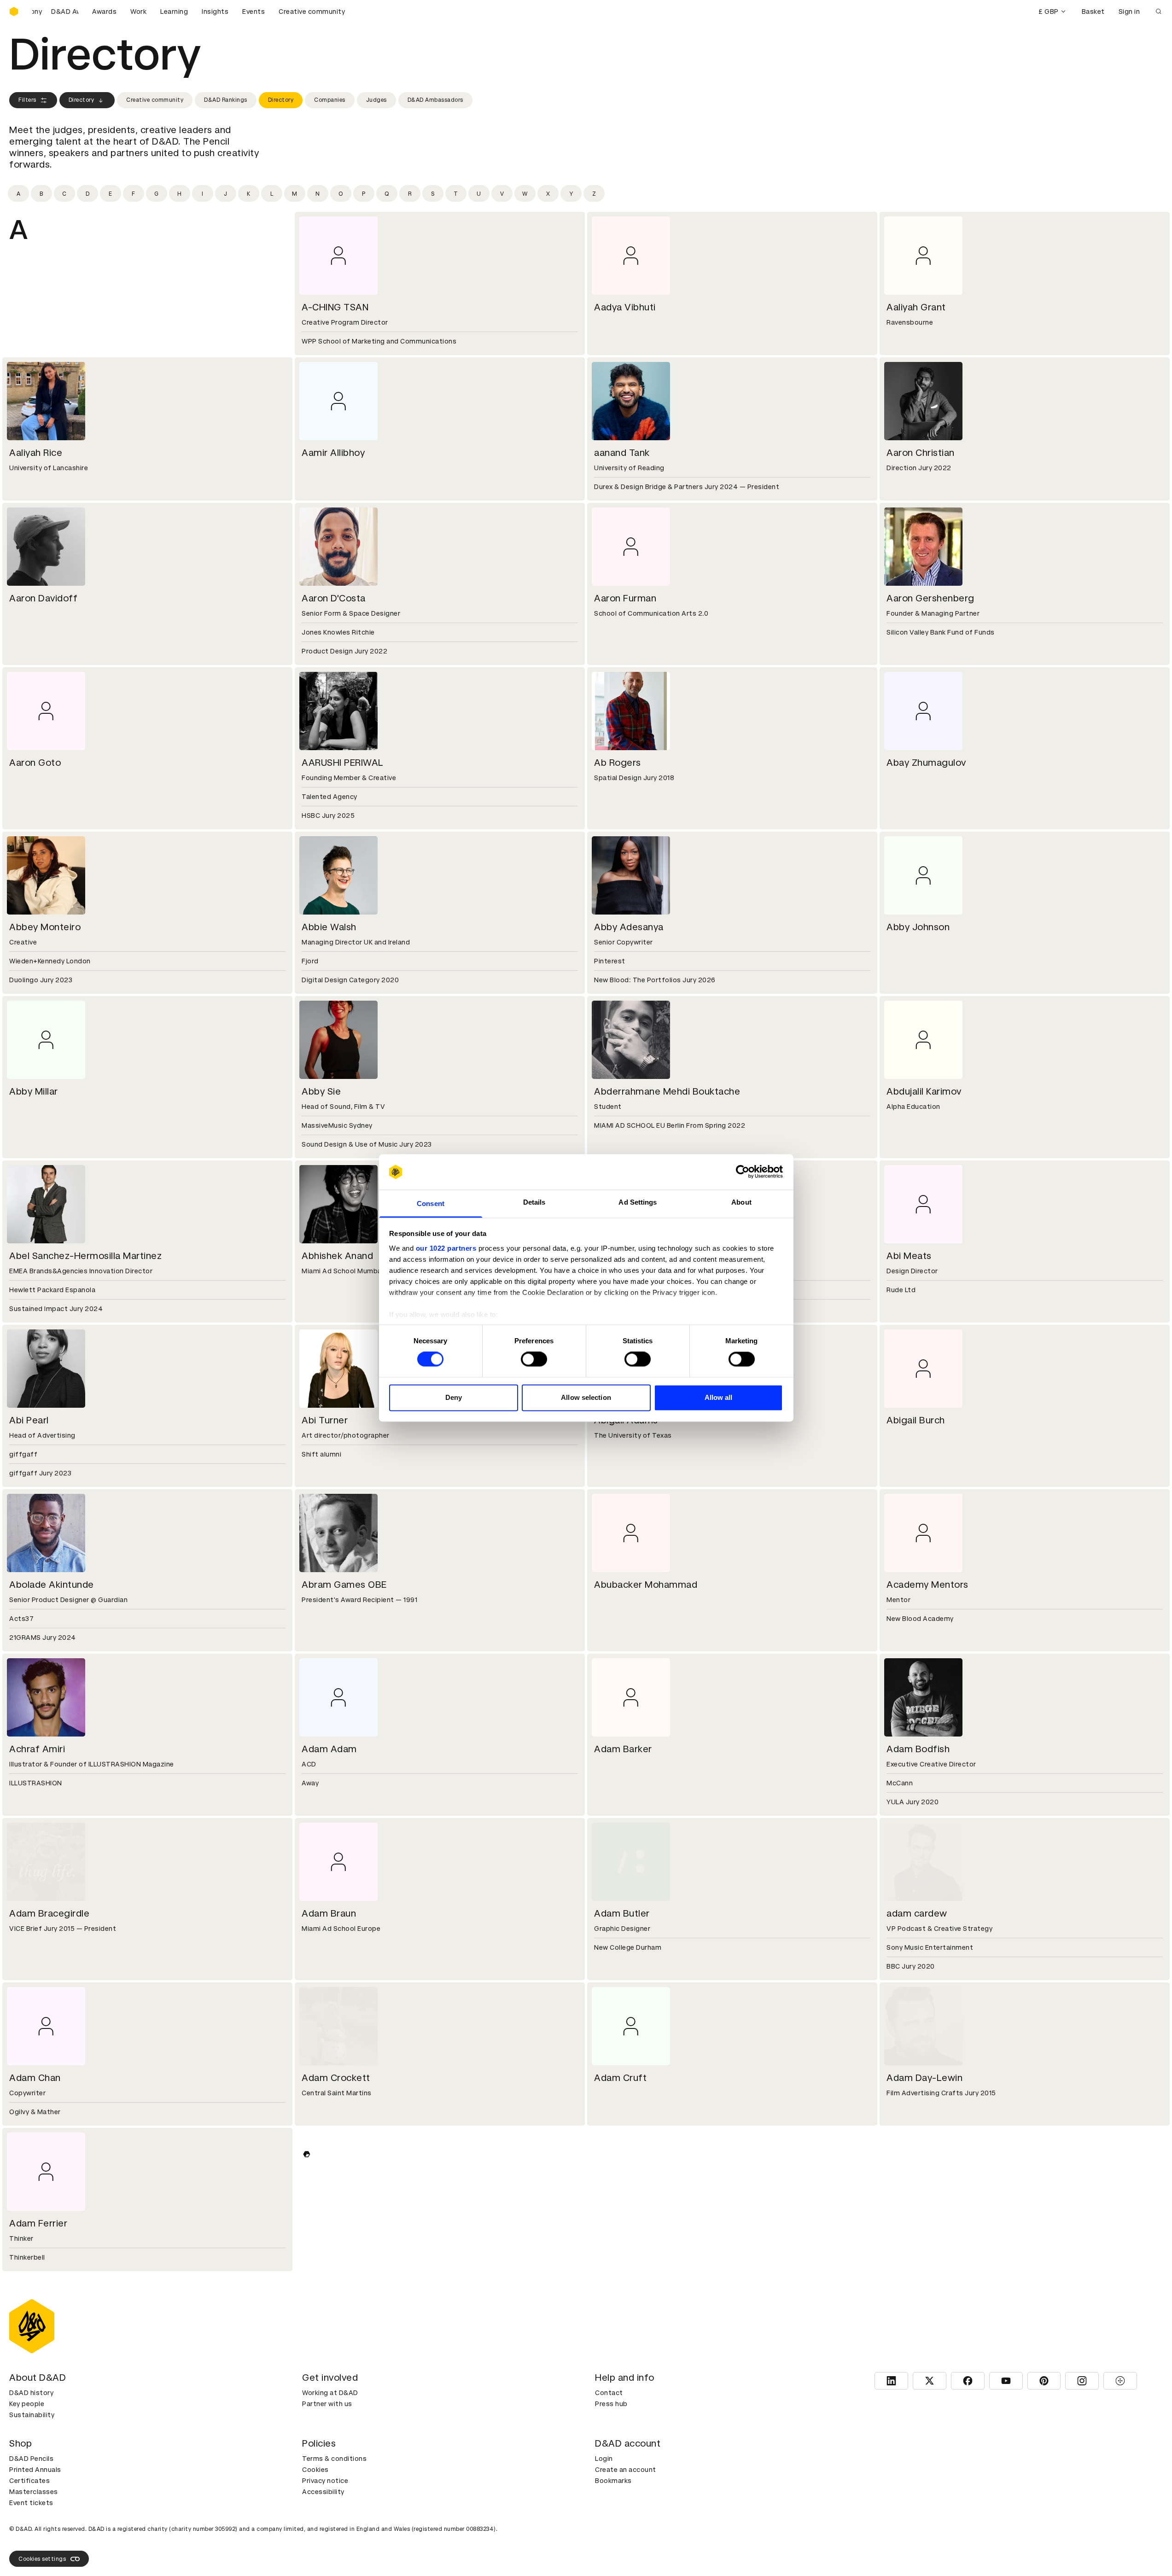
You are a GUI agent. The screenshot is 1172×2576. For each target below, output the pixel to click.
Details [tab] (534, 1202)
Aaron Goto (35, 763)
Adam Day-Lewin (924, 2078)
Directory (82, 100)
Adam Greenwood (635, 2223)
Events (254, 12)
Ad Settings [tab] (638, 1202)
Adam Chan (35, 2078)
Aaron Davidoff (43, 598)
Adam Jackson (42, 2388)
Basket (1093, 12)
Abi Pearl (29, 1420)
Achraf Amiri (37, 1749)
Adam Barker (623, 1749)
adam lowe (326, 2533)
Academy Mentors (927, 1585)
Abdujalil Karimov (924, 1091)
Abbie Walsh (329, 927)
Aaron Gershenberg (930, 598)
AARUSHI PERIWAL (343, 763)
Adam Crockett (336, 2078)
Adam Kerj (32, 2533)
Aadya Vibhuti (625, 307)
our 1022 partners (446, 1248)
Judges (376, 100)
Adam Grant (329, 2223)
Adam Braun (329, 1913)
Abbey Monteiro (45, 927)
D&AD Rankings (226, 100)
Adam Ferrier (38, 2223)
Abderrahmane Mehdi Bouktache (667, 1091)
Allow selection (586, 1397)
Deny (454, 1397)
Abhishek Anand (337, 1256)
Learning (174, 12)
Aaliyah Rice (36, 453)
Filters (27, 100)
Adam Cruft (620, 2078)
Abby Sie (321, 1091)
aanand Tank (622, 453)
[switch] (534, 1359)
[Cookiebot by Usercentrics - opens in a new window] (743, 1172)
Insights (215, 12)
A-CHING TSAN (335, 307)
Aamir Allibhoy (333, 453)
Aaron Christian (921, 453)
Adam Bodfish (918, 1749)
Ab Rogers (618, 763)
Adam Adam (329, 1749)
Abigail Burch (916, 1420)
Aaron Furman (625, 598)
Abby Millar (34, 1091)
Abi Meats (909, 1256)
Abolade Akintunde (52, 1585)
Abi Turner (325, 1420)
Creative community (312, 12)
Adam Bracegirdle (49, 1913)
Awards (104, 12)
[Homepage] (14, 12)
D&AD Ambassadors (435, 100)
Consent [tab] (431, 1203)
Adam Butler (622, 1913)
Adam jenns (620, 2388)
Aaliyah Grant (916, 307)
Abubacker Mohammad (646, 1585)
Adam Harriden (920, 2223)
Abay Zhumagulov (926, 763)
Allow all (719, 1397)
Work (138, 12)
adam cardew (917, 1913)
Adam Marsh (622, 2533)
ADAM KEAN (914, 2388)
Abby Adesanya (629, 927)
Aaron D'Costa (334, 598)
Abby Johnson (918, 927)
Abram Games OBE (344, 1585)
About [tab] (741, 1202)
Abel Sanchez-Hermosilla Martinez (85, 1256)
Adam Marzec (917, 2533)
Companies (330, 100)
